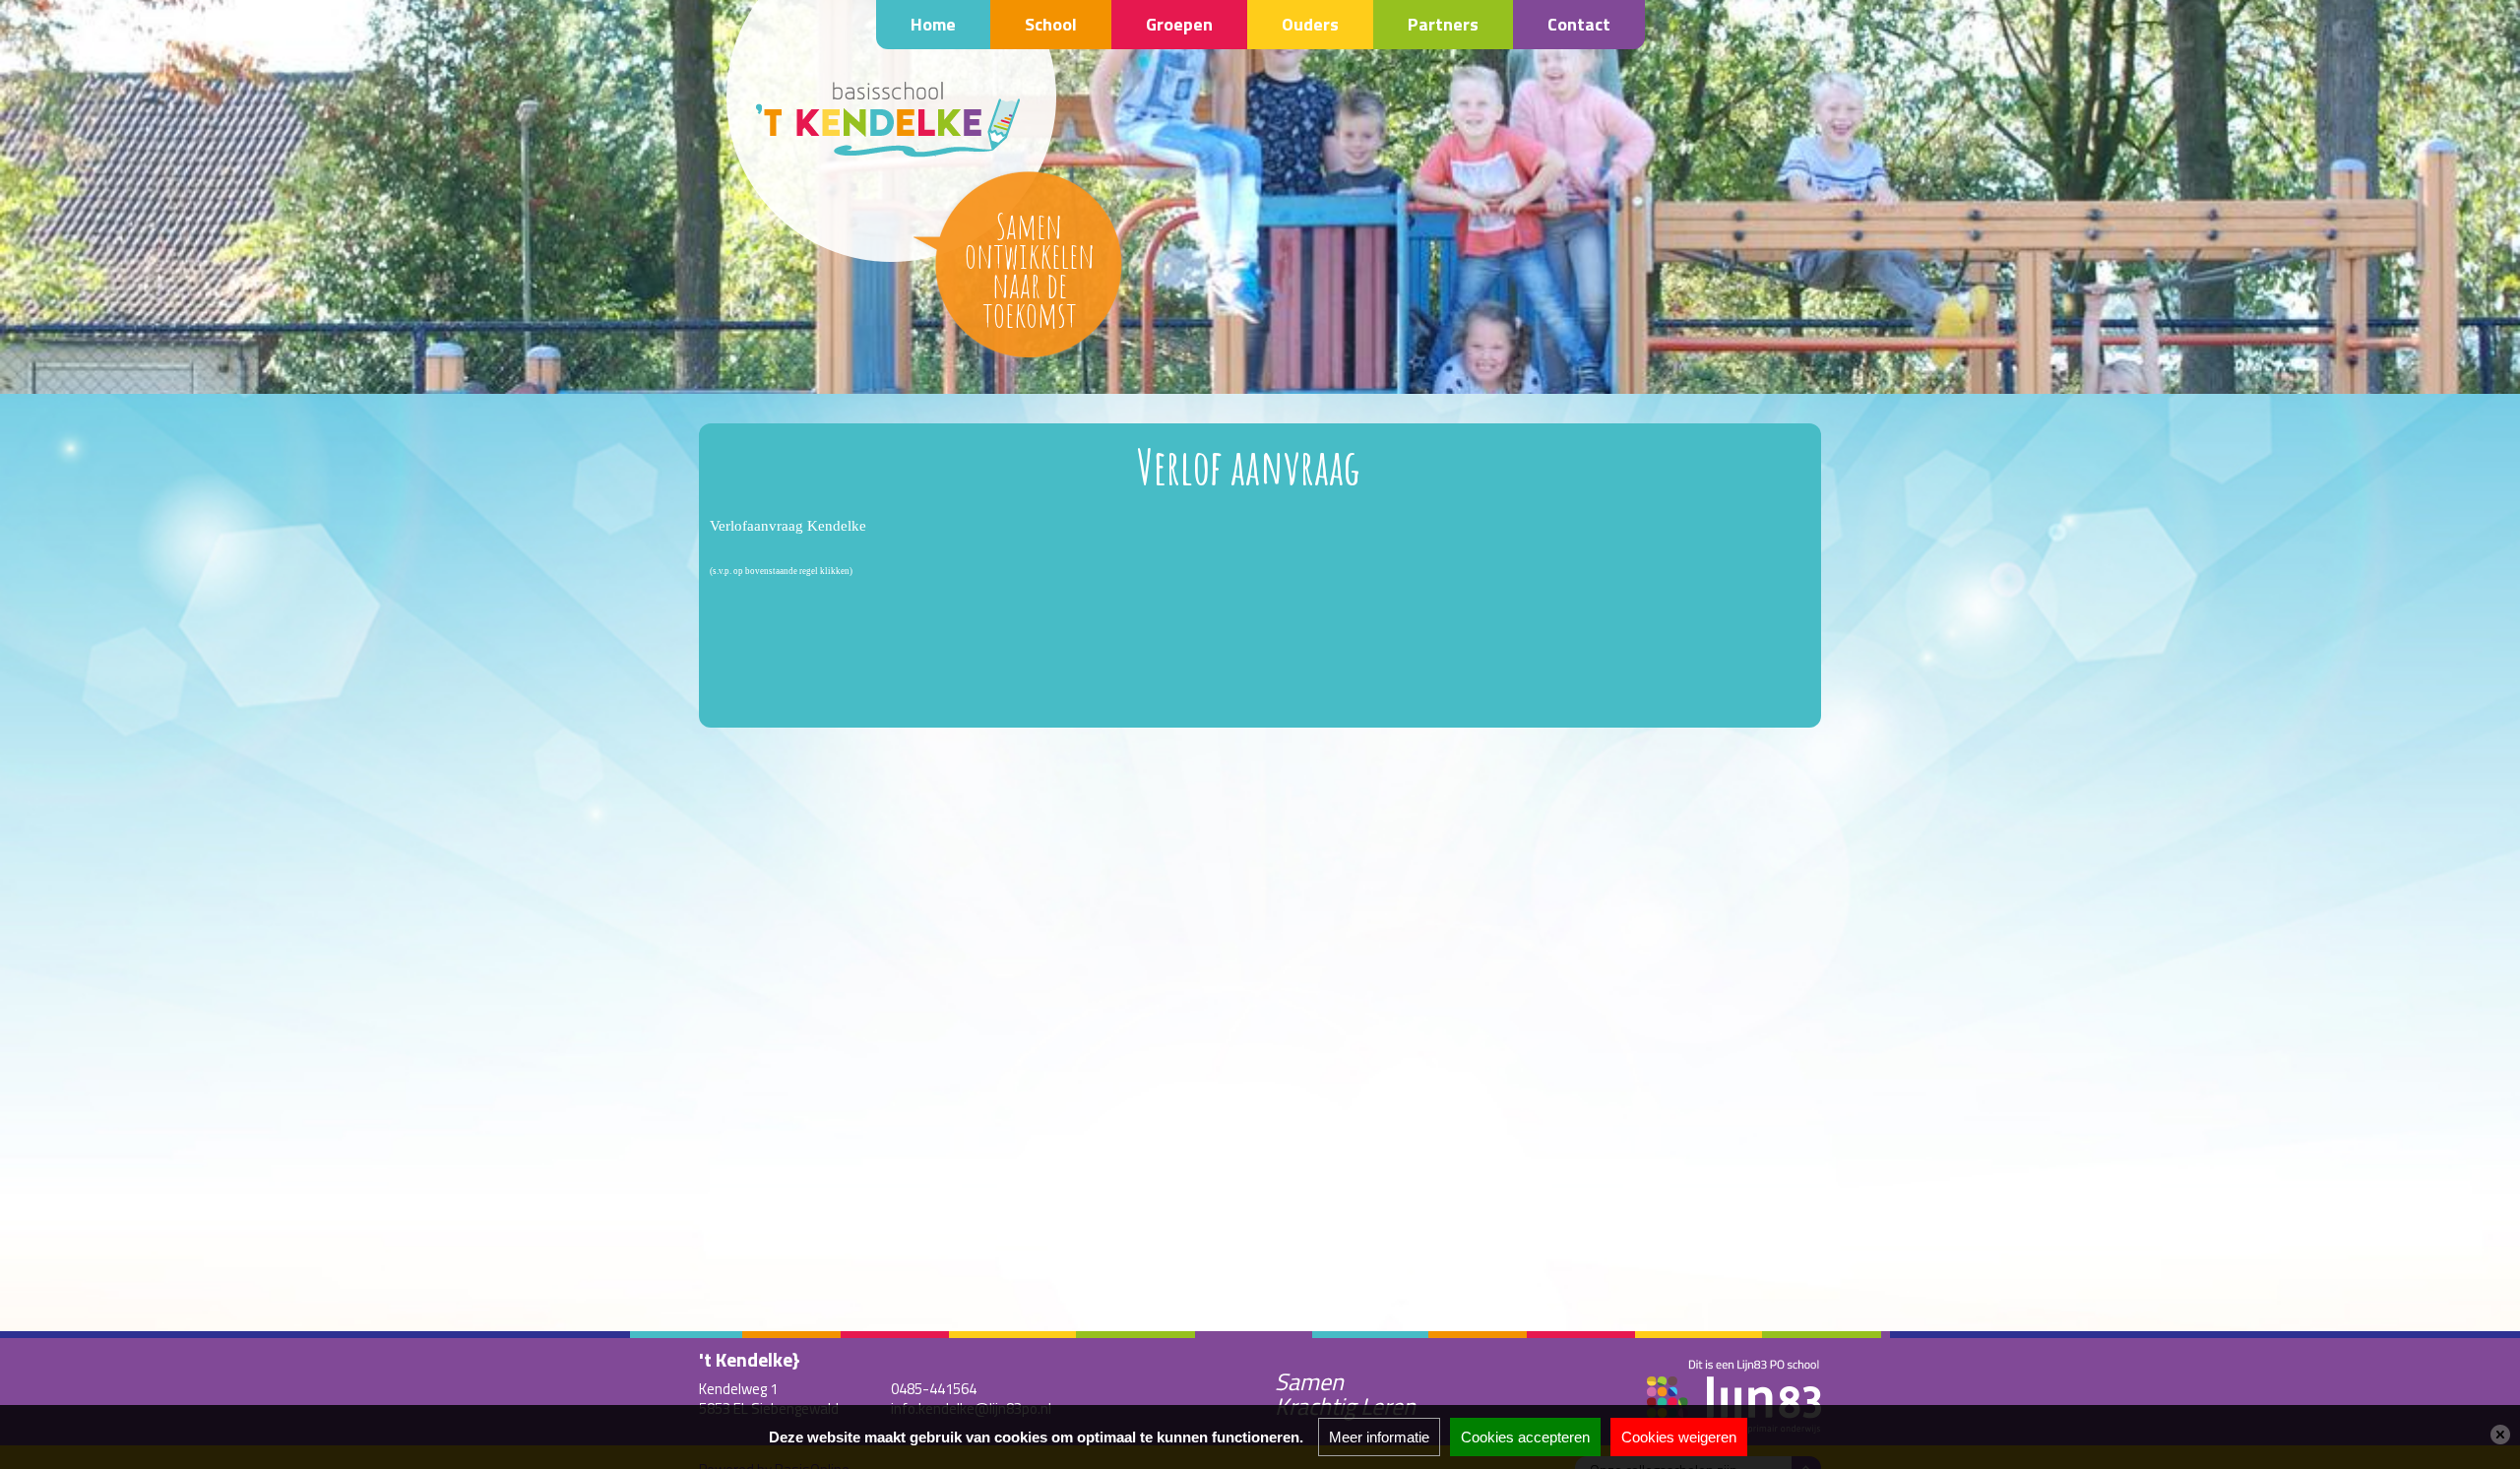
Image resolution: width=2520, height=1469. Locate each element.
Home (933, 24)
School (1051, 24)
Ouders (1310, 24)
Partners (1443, 24)
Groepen (1179, 24)
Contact (1579, 24)
